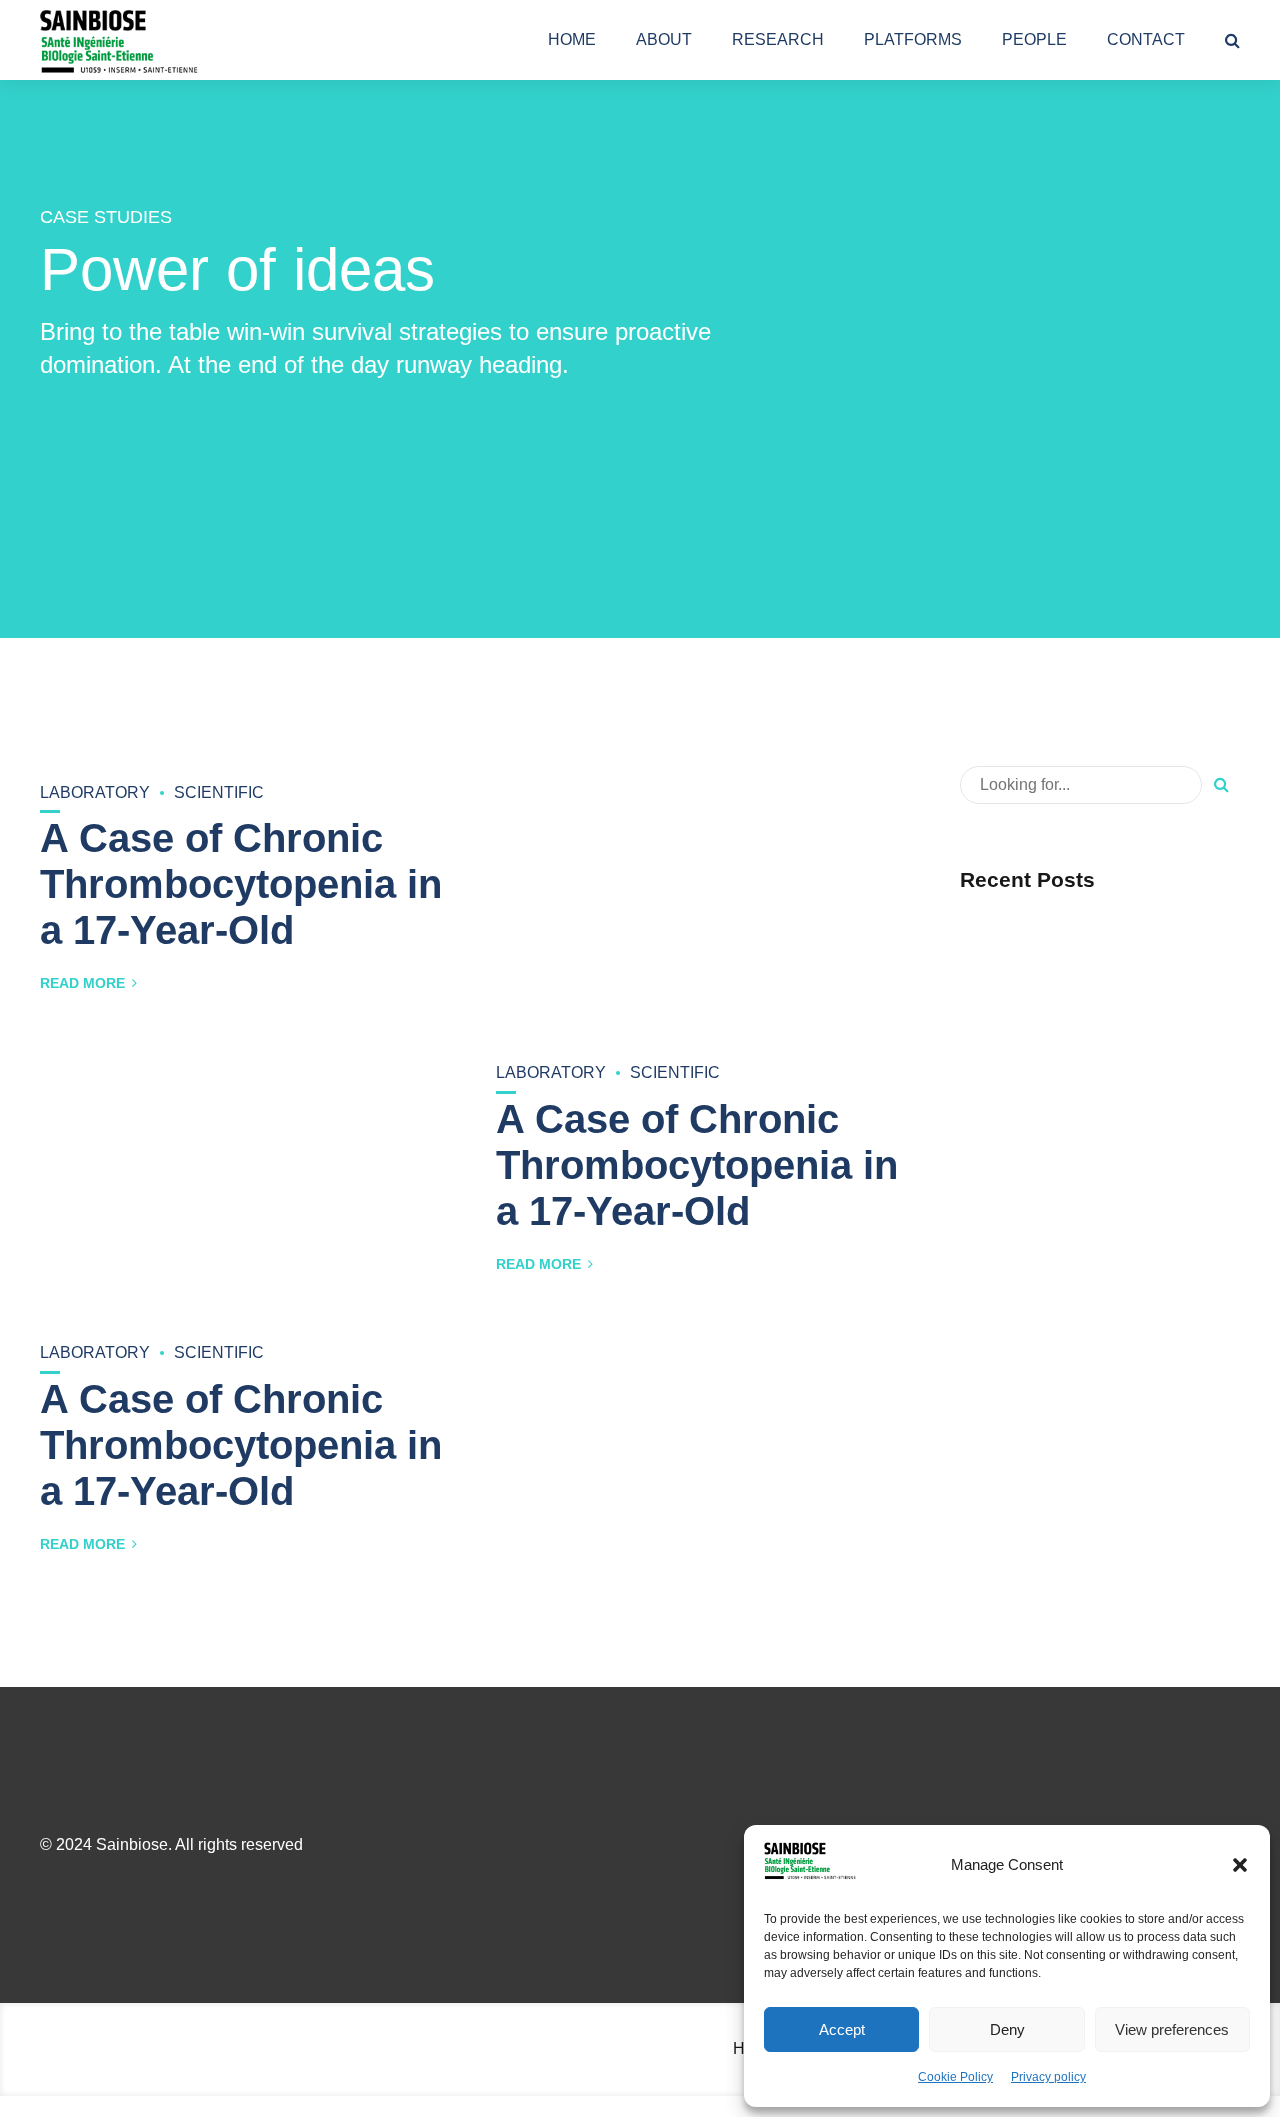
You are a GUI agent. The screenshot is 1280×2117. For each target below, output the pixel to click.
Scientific (219, 792)
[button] (1240, 1865)
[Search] (1232, 40)
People (1034, 39)
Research (778, 39)
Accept (842, 2029)
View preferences (1172, 2029)
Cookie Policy (955, 2077)
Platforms (913, 39)
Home (572, 39)
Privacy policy (1048, 2077)
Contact (1146, 39)
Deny (1007, 2029)
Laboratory (95, 792)
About (664, 39)
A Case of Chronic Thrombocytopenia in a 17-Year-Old (241, 884)
